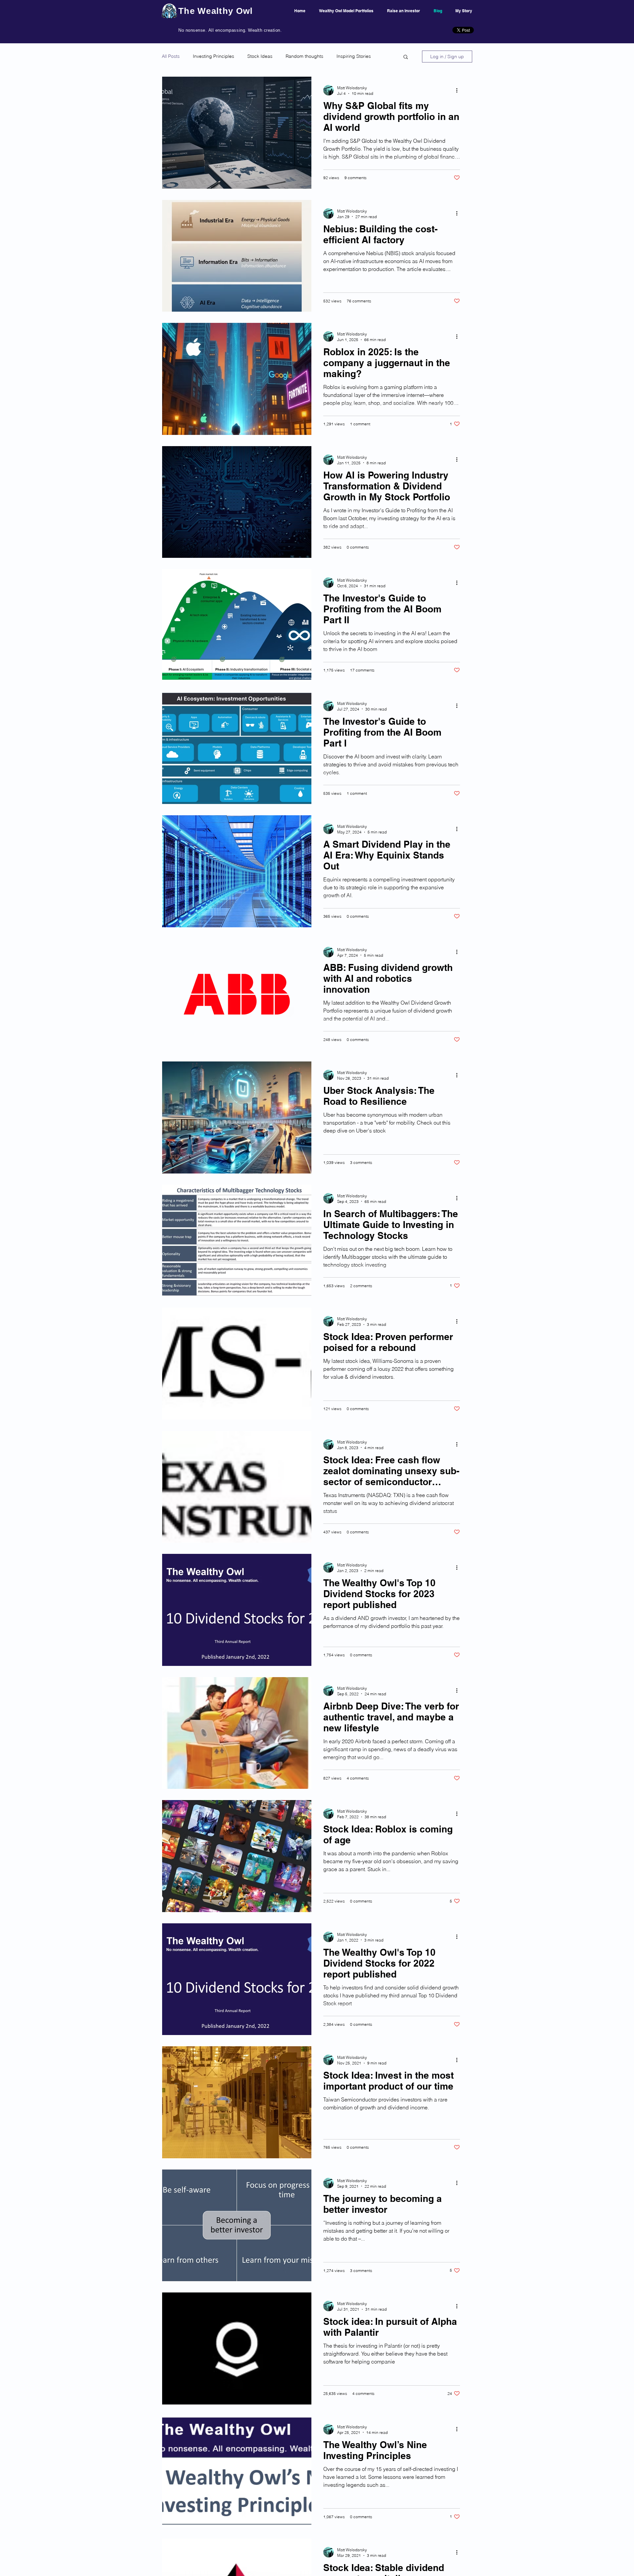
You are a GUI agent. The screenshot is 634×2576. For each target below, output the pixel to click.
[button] (406, 57)
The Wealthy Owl (216, 11)
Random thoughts (304, 56)
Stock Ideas (260, 56)
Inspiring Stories (354, 56)
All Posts (171, 56)
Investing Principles (213, 56)
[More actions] (459, 90)
